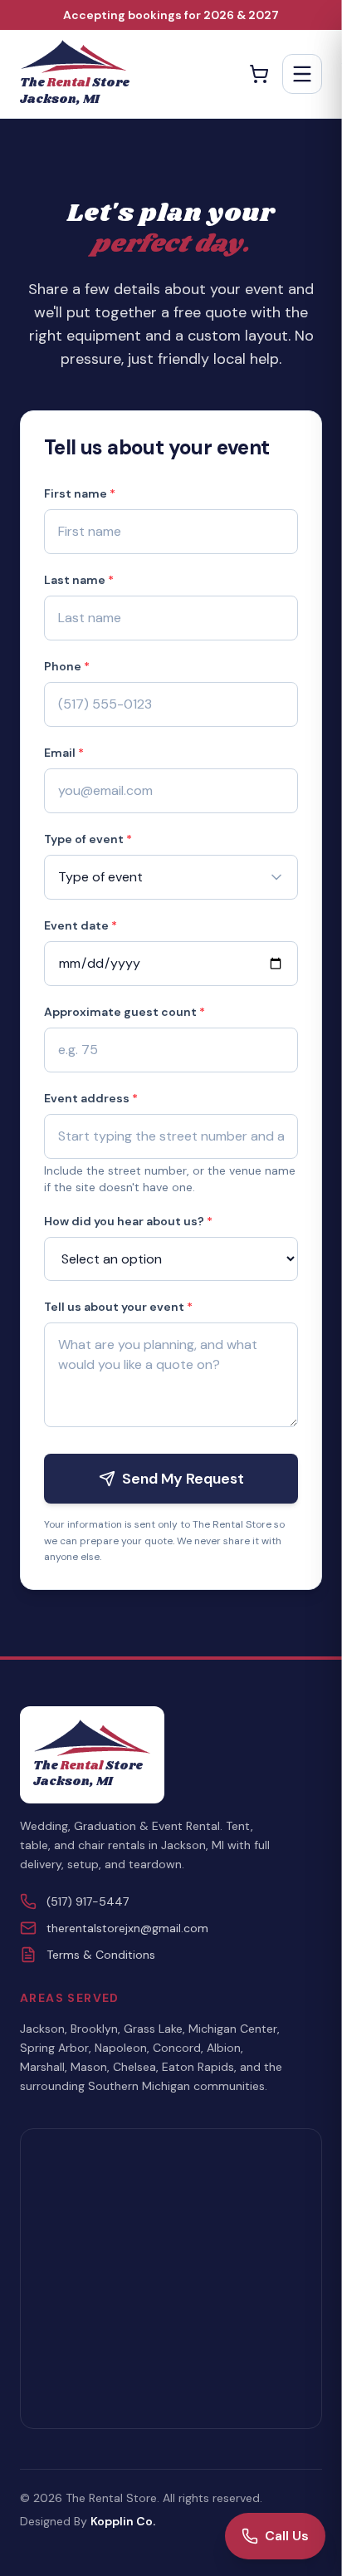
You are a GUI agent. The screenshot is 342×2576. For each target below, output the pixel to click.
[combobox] (171, 1136)
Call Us (287, 2536)
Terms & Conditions (101, 1955)
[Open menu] (302, 74)
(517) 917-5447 (88, 1901)
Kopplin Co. (123, 2521)
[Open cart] (259, 74)
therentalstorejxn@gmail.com (127, 1928)
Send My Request (183, 1479)
